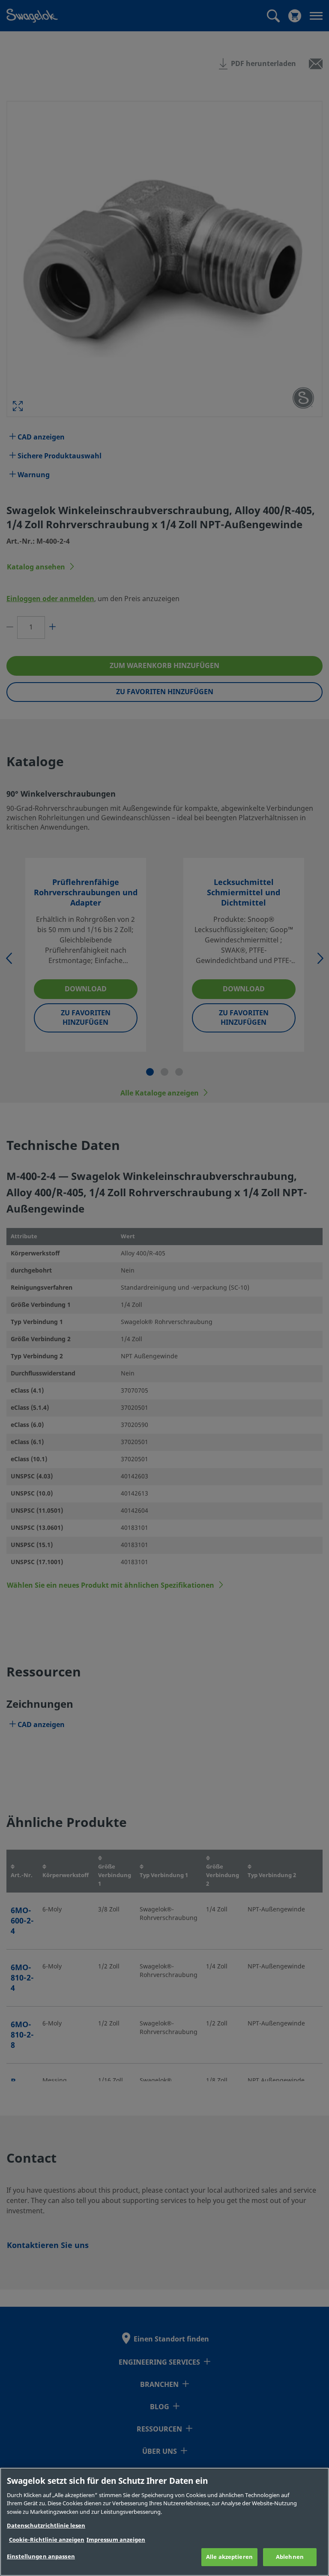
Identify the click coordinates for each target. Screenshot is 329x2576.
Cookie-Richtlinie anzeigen (47, 2540)
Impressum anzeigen (116, 2540)
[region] (164, 2522)
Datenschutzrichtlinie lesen (46, 2526)
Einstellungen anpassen (41, 2556)
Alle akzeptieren (229, 2557)
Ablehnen (290, 2557)
